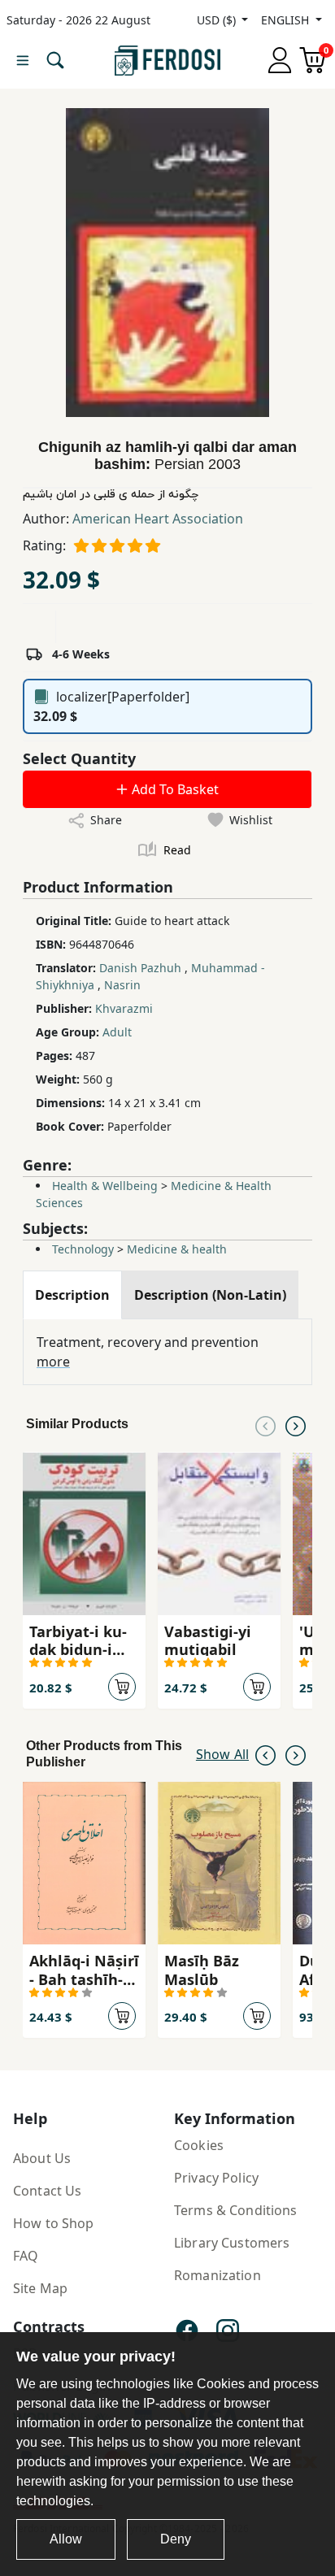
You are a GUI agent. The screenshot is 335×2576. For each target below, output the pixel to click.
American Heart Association (158, 519)
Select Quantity (79, 758)
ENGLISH (287, 20)
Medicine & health (177, 1249)
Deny (176, 2539)
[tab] (72, 1295)
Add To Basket (174, 789)
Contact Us (47, 2191)
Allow (66, 2539)
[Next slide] (296, 1424)
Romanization (218, 2275)
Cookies (199, 2145)
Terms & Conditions (236, 2210)
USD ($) (218, 20)
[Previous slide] (265, 1424)
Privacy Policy (216, 2178)
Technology (83, 1249)
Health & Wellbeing (105, 1186)
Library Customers (232, 2243)
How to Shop (54, 2223)
